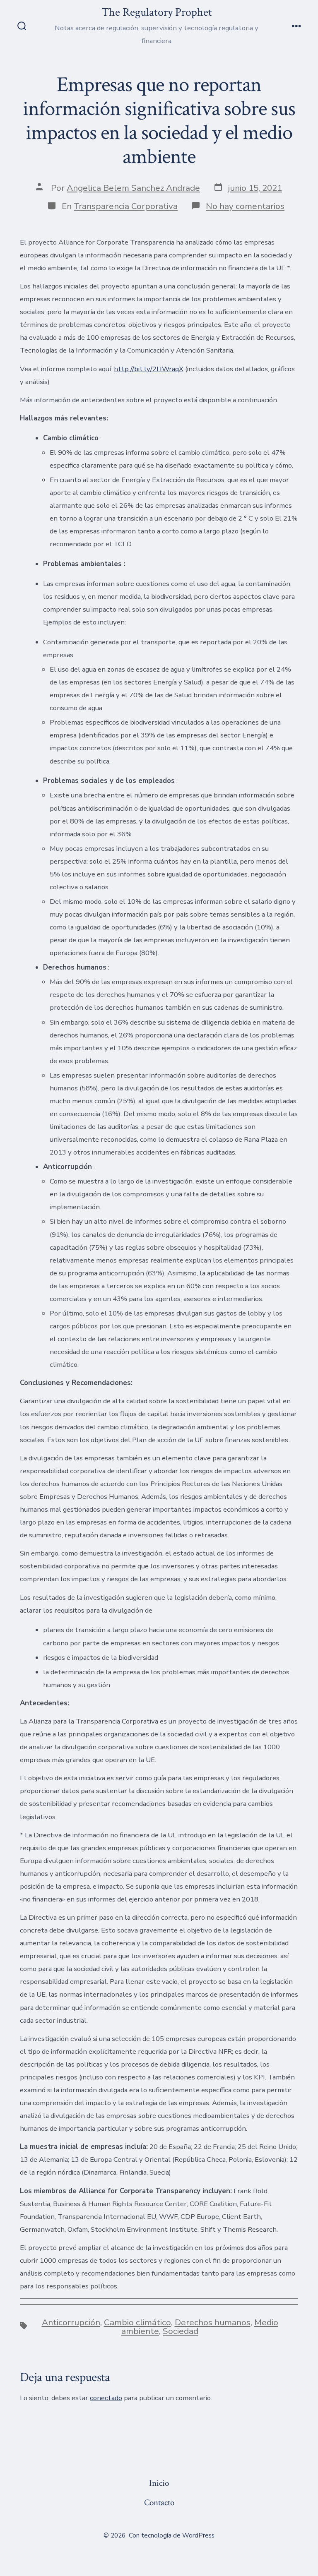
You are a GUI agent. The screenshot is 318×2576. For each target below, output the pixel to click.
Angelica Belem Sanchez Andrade (133, 188)
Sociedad (181, 2331)
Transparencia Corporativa (126, 206)
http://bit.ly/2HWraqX (149, 369)
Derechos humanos (213, 2322)
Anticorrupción (71, 2322)
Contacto (159, 2503)
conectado (106, 2398)
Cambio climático (137, 2322)
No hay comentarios (245, 206)
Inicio (159, 2483)
